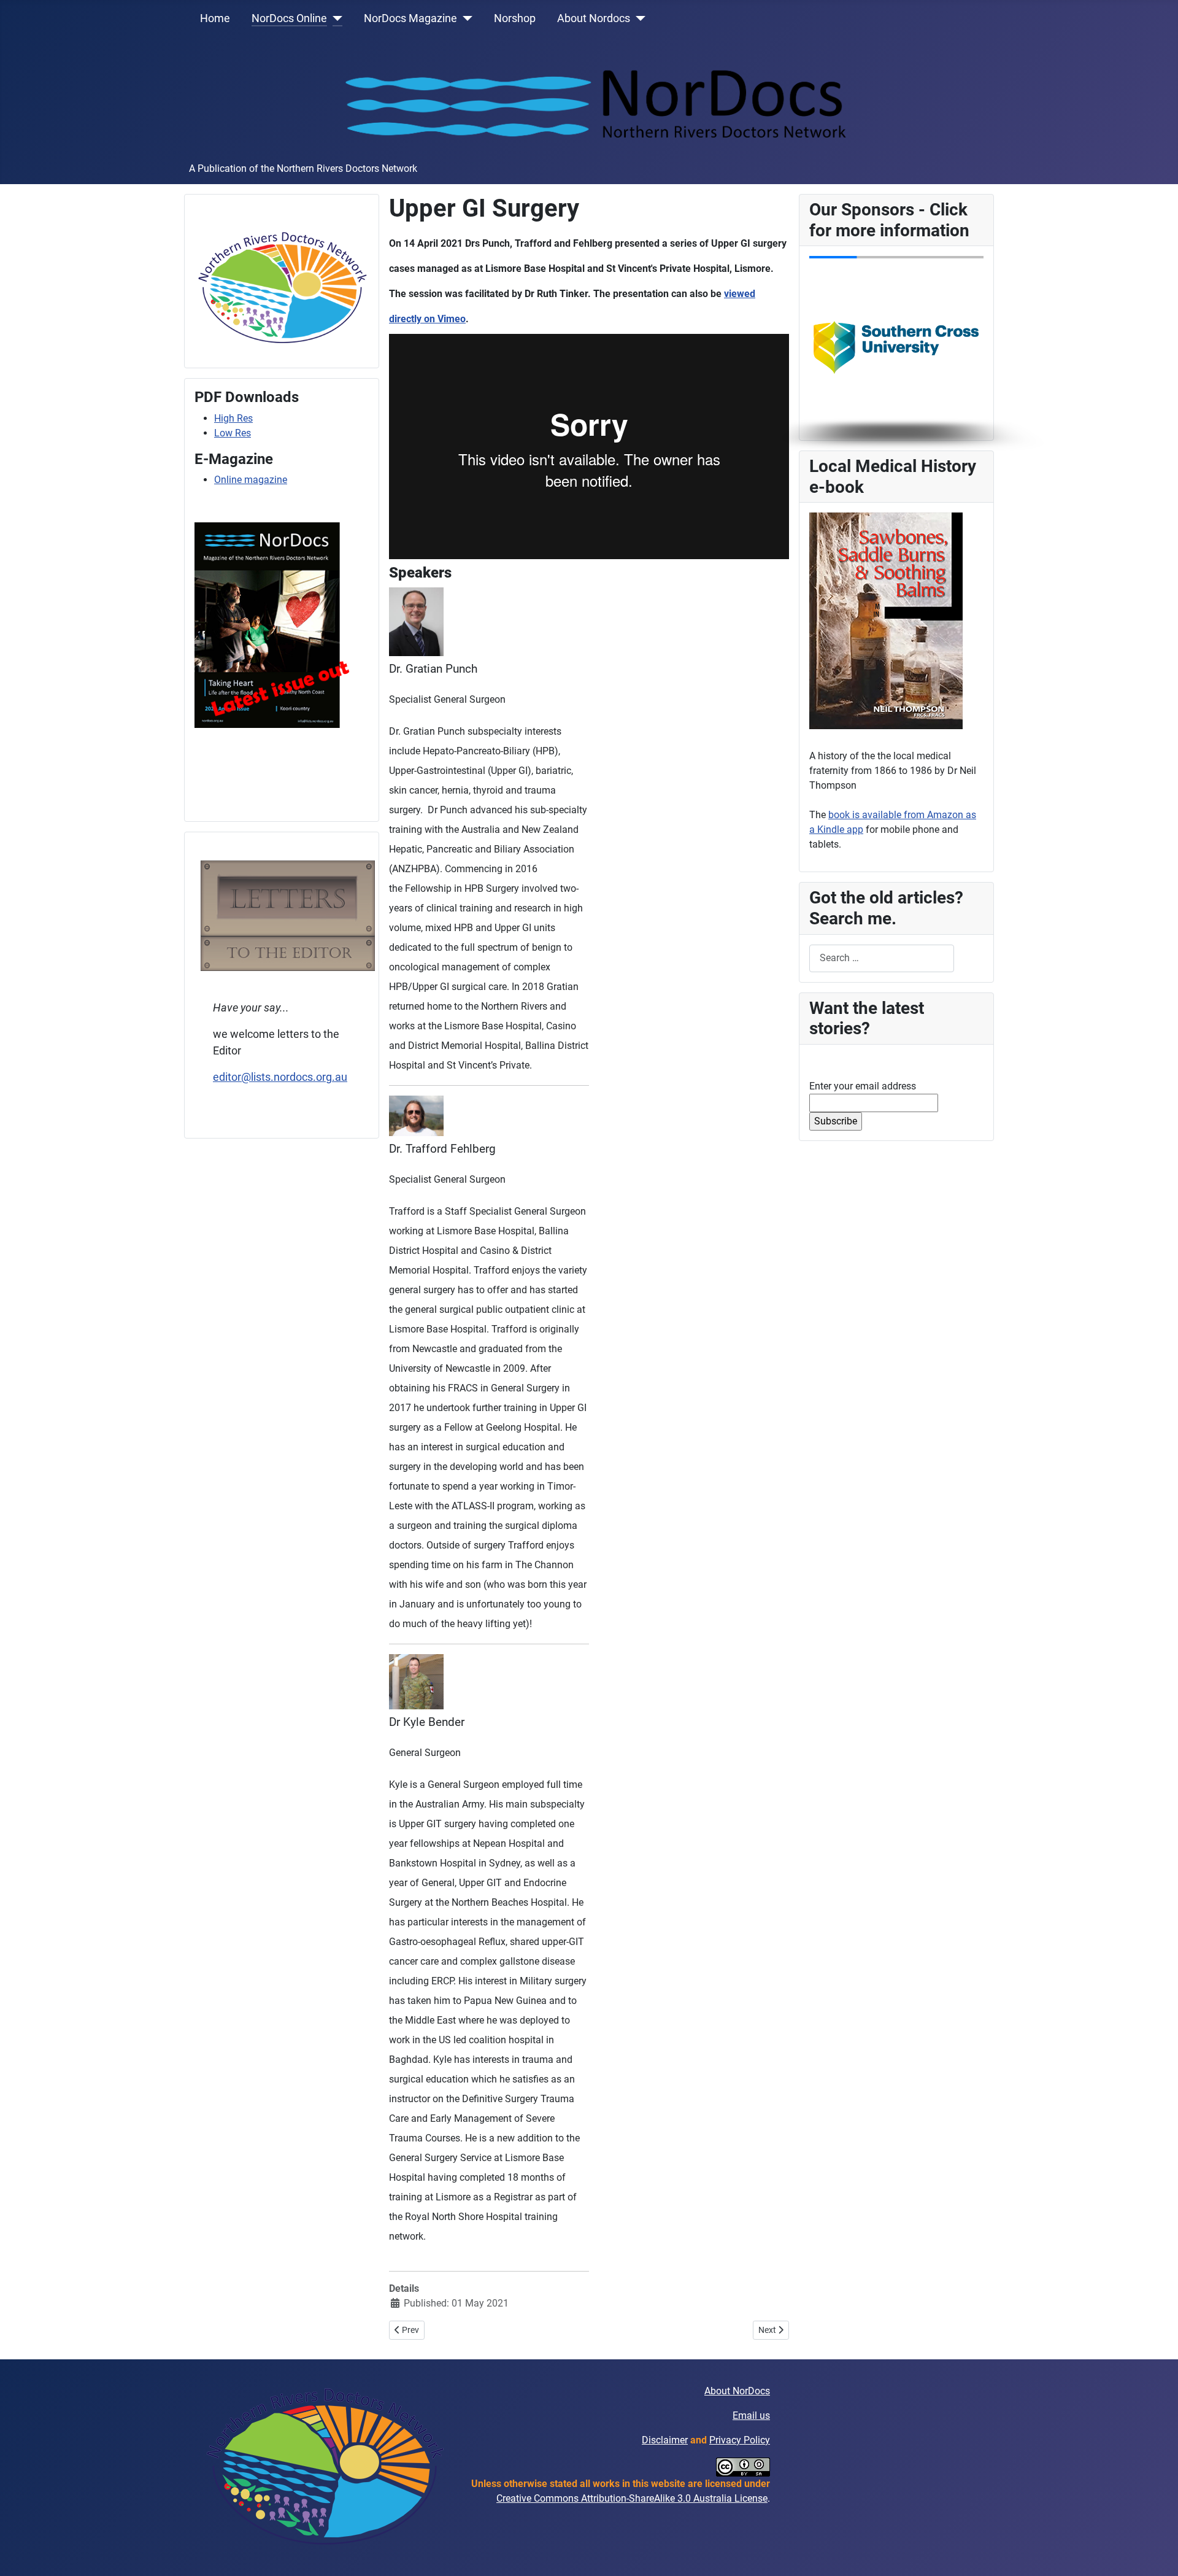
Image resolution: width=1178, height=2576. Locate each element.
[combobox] (882, 958)
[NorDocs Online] (335, 18)
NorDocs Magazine (410, 18)
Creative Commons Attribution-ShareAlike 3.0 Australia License (632, 2498)
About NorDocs (737, 2391)
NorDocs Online (289, 18)
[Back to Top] (1157, 2553)
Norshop (515, 18)
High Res (233, 418)
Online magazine (251, 480)
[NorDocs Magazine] (465, 18)
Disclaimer (665, 2440)
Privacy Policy (740, 2440)
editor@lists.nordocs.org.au (280, 1077)
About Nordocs (594, 18)
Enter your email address (863, 1086)
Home (215, 18)
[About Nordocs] (638, 18)
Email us (751, 2415)
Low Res (233, 433)
